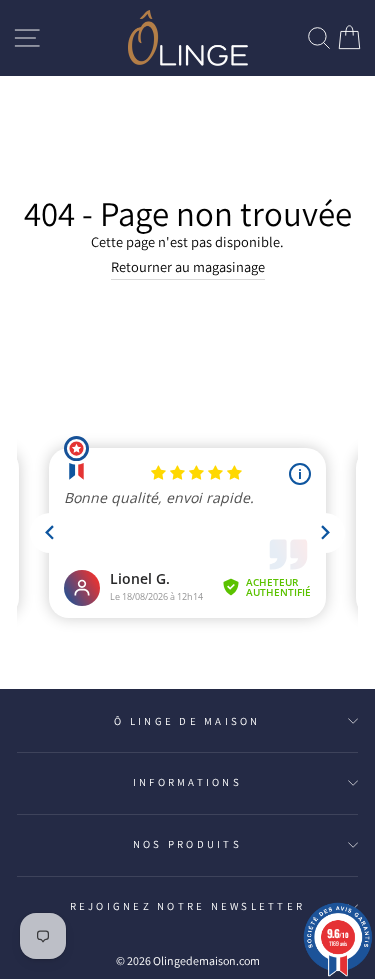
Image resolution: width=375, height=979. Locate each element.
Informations (187, 782)
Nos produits (187, 844)
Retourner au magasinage (188, 266)
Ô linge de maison (187, 721)
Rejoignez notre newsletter (188, 906)
